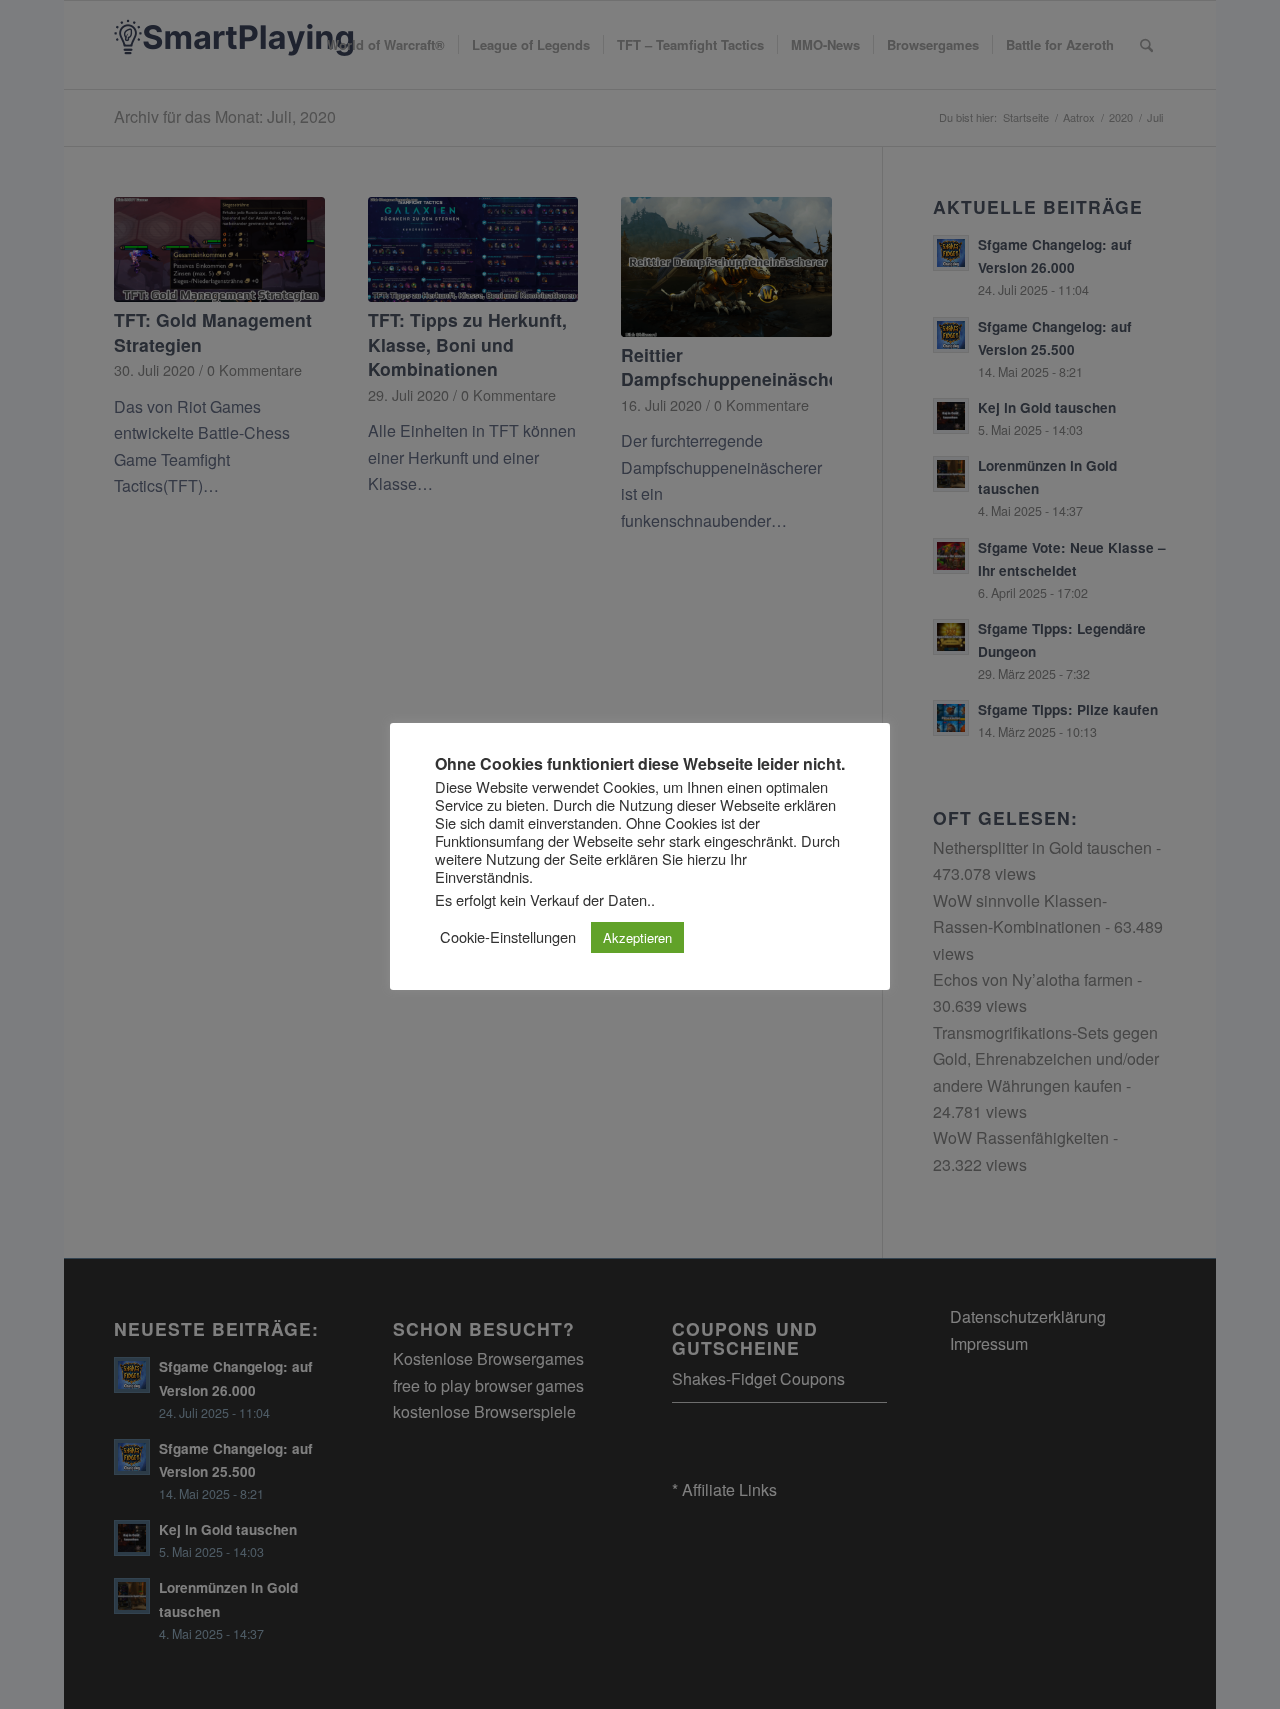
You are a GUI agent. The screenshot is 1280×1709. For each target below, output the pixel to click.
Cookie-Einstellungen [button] (508, 937)
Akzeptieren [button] (637, 937)
